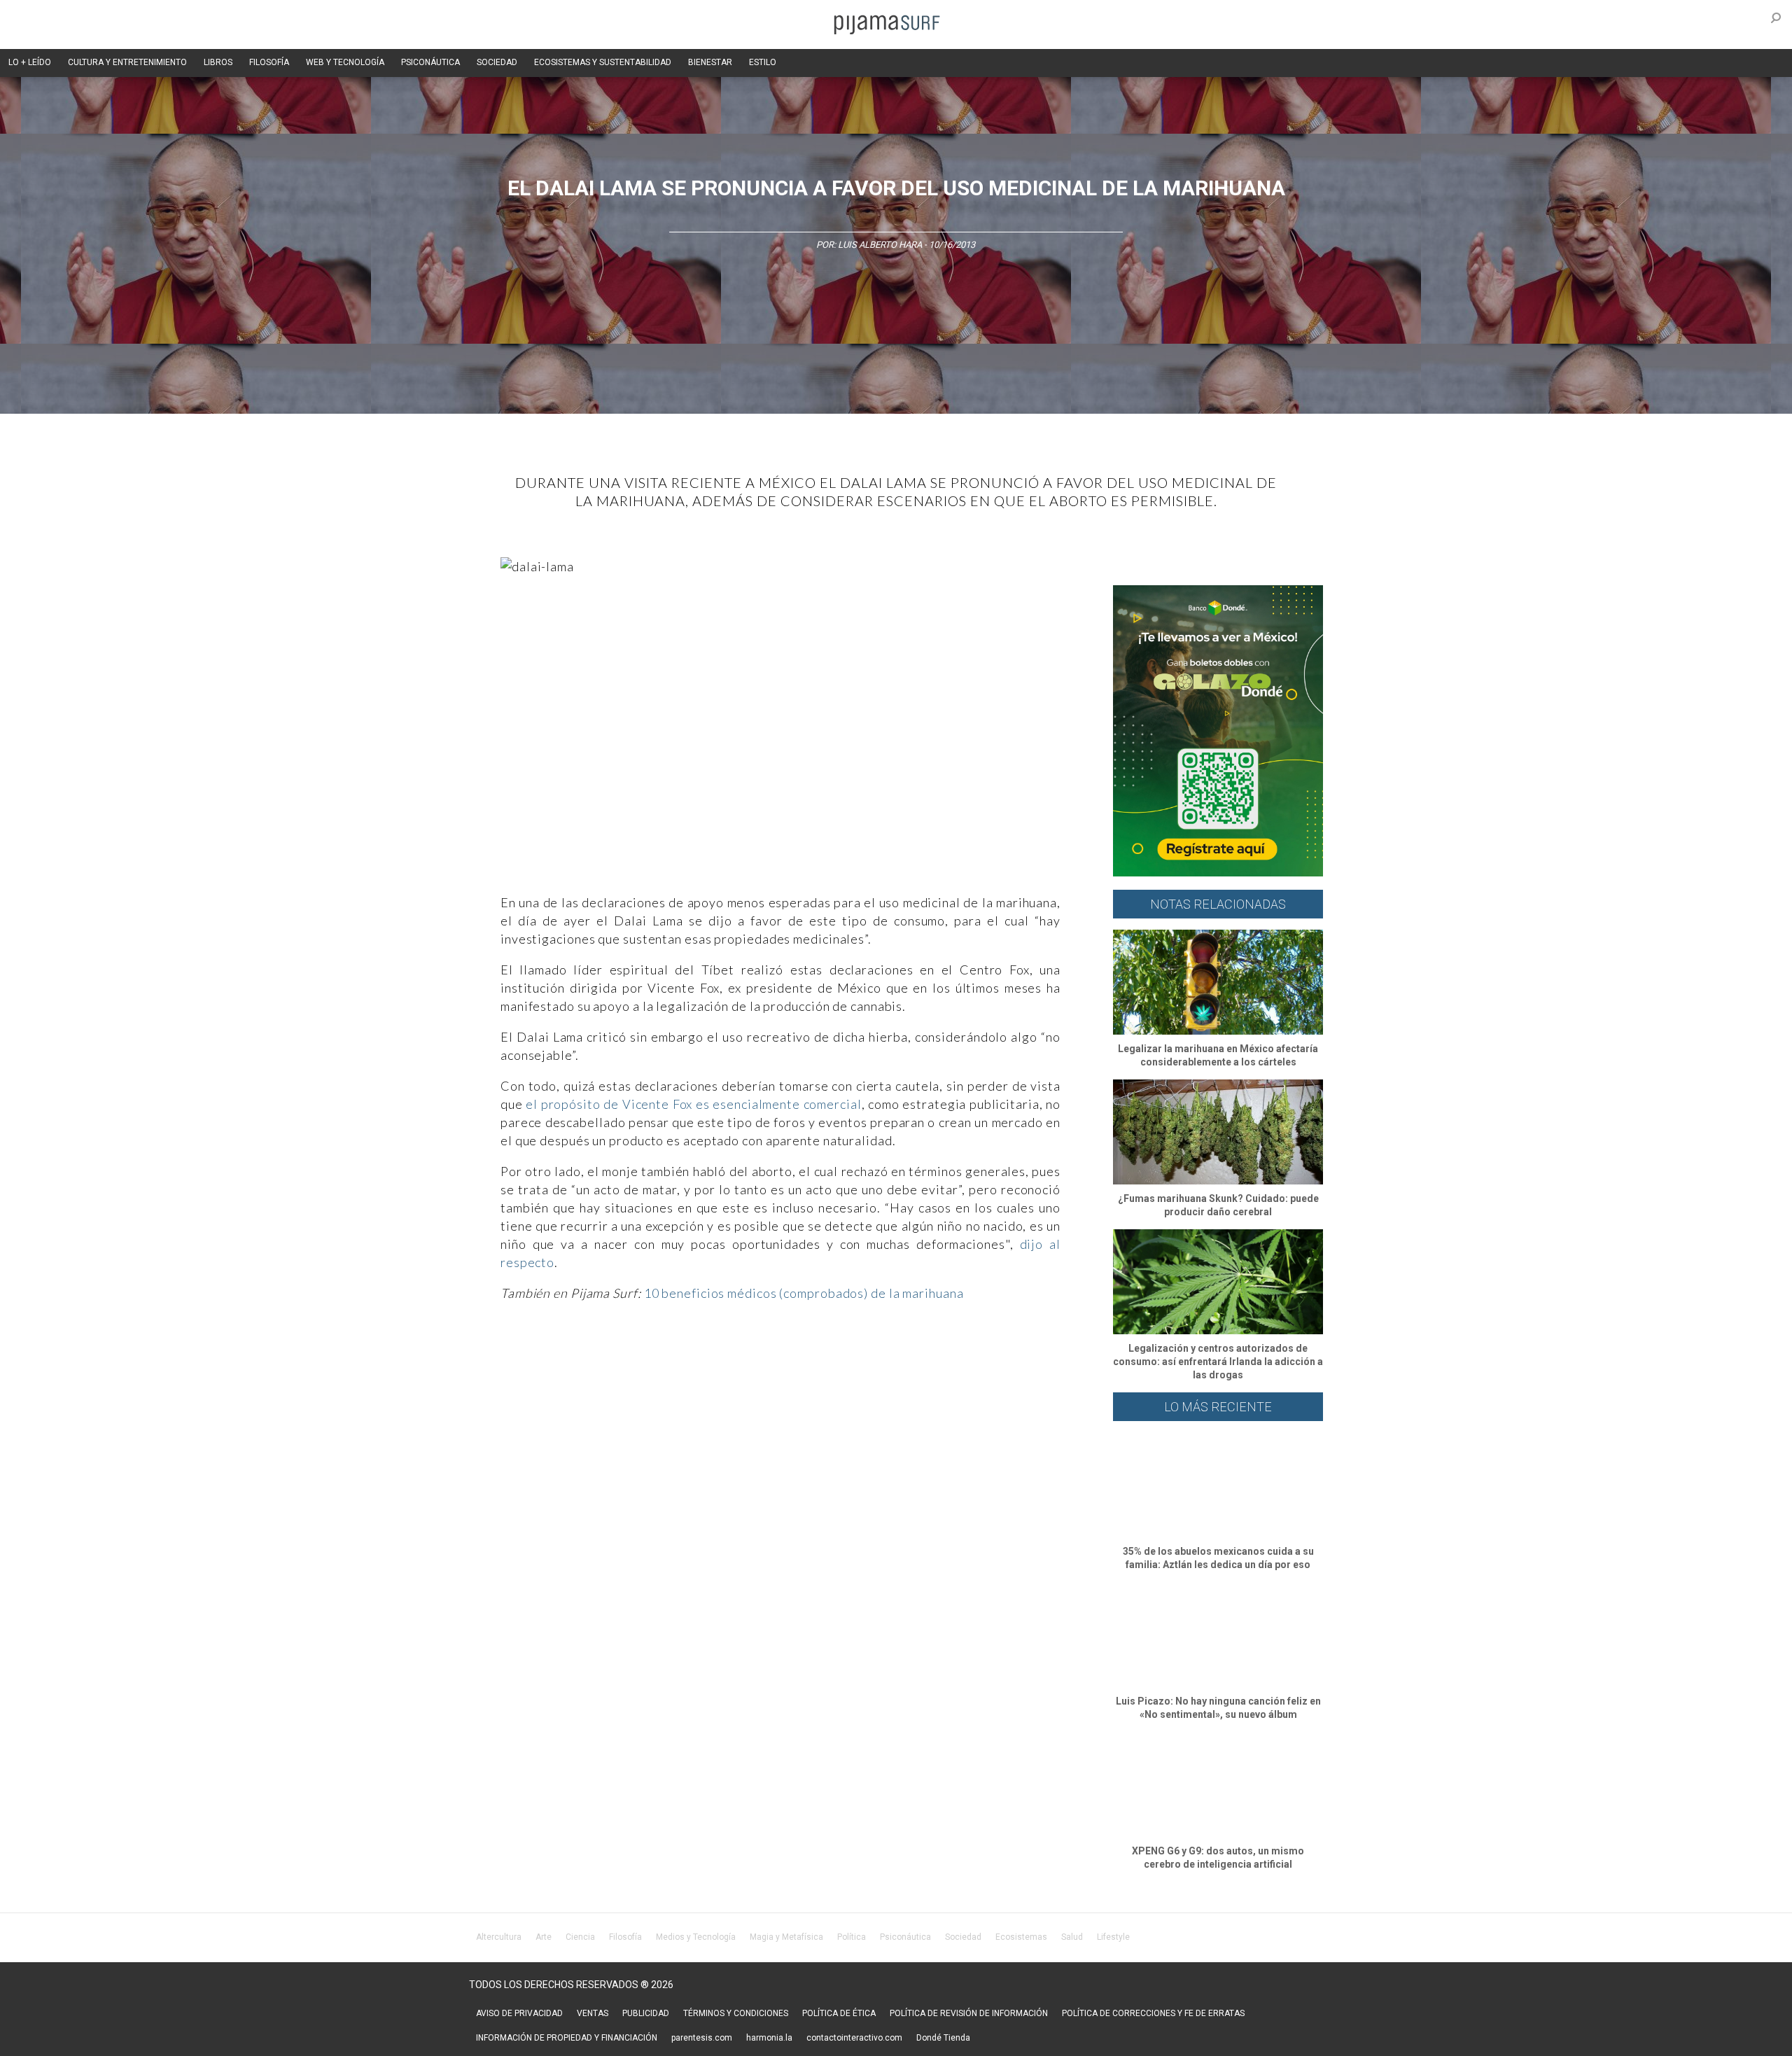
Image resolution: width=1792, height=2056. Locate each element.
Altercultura (499, 1937)
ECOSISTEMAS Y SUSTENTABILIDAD (603, 62)
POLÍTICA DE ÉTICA (839, 2013)
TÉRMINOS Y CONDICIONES (736, 2013)
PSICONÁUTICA (430, 62)
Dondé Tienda (943, 2038)
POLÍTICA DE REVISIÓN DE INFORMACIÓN (969, 2013)
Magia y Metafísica (786, 1937)
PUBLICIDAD (646, 2013)
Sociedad (963, 1937)
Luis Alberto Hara (880, 245)
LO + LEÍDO (30, 62)
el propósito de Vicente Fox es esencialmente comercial (693, 1104)
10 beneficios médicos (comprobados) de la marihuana (804, 1293)
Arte (544, 1937)
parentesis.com (702, 2038)
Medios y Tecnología (696, 1937)
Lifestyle (1113, 1937)
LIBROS (218, 62)
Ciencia (580, 1937)
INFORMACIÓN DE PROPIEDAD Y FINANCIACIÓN (567, 2038)
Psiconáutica (905, 1937)
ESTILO (763, 62)
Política (852, 1937)
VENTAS (593, 2013)
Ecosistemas (1021, 1937)
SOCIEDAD (497, 62)
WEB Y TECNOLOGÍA (345, 62)
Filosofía (625, 1937)
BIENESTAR (710, 62)
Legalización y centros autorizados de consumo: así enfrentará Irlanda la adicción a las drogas (1218, 1362)
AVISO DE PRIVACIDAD (519, 2013)
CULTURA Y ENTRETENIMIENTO (127, 62)
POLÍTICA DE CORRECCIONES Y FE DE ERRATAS (1153, 2013)
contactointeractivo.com (854, 2038)
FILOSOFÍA (269, 62)
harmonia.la (769, 2038)
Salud (1072, 1937)
